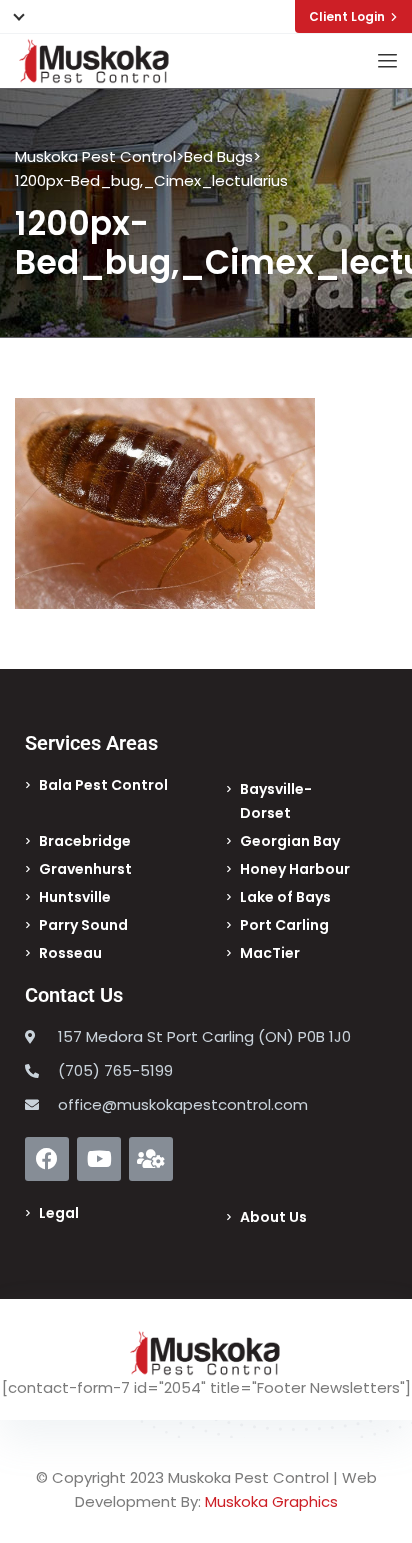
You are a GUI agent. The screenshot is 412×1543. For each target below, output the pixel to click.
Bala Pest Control (103, 785)
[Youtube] (99, 1159)
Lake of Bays (285, 897)
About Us (273, 1217)
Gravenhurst (85, 869)
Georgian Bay (290, 841)
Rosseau (70, 953)
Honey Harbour (295, 869)
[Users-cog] (151, 1159)
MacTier (270, 953)
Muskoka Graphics (271, 1501)
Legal (59, 1213)
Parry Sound (83, 925)
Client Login (347, 16)
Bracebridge (85, 841)
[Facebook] (47, 1159)
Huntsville (75, 897)
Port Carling (284, 925)
